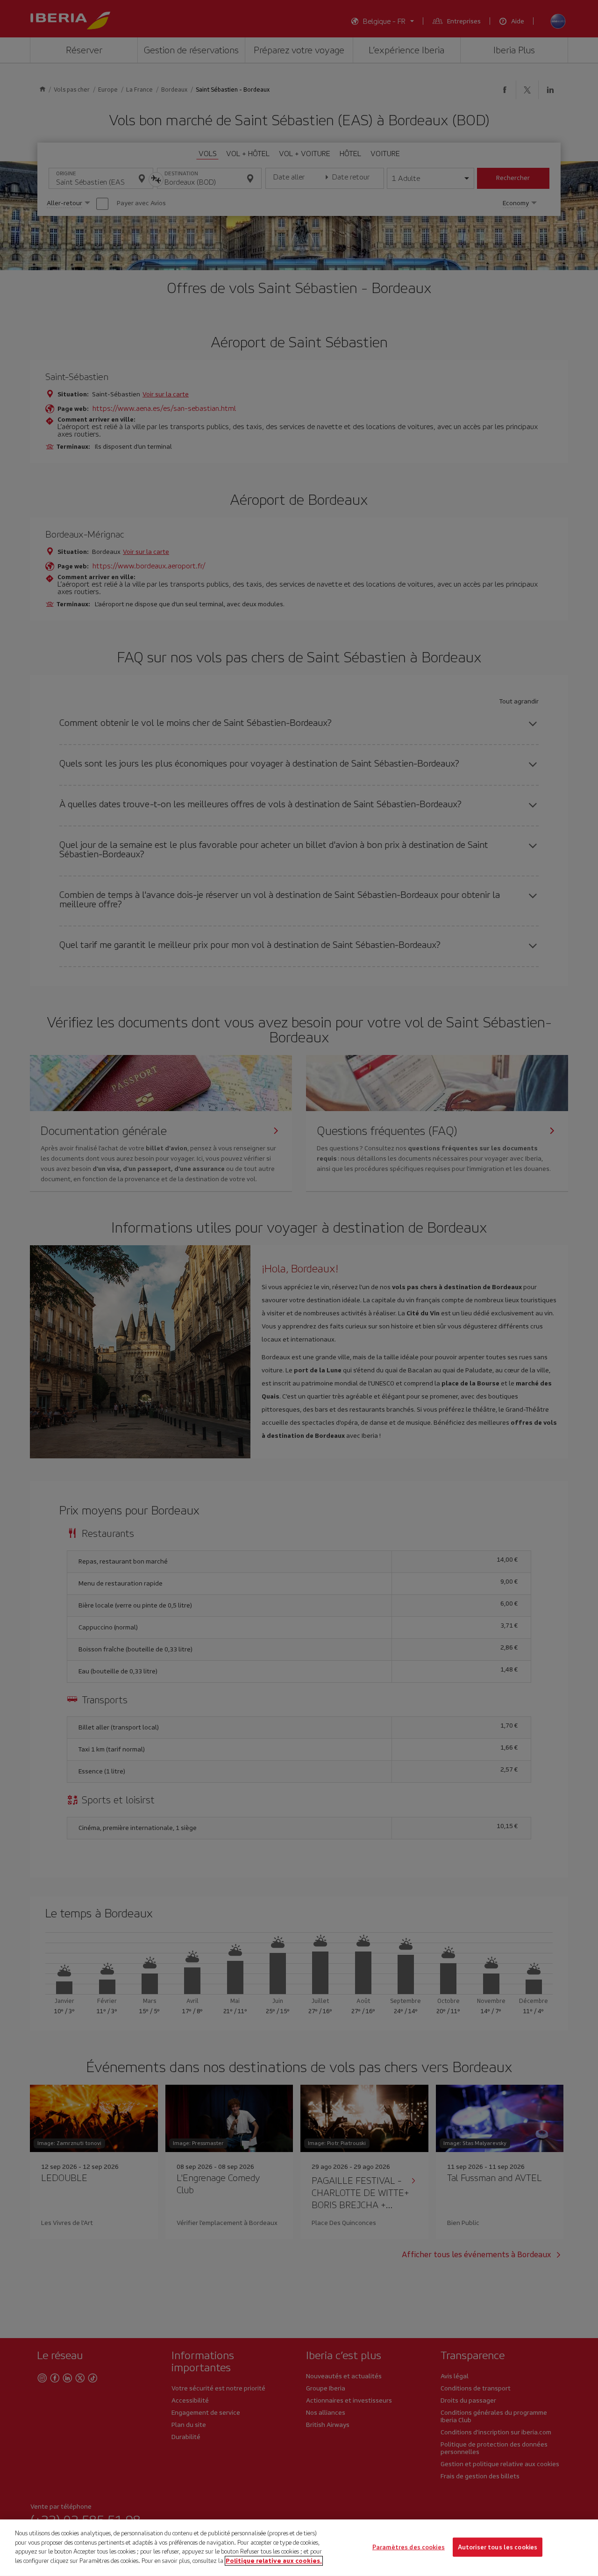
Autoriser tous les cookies (498, 2547)
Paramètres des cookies (409, 2547)
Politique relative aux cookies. (274, 2560)
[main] (299, 2548)
